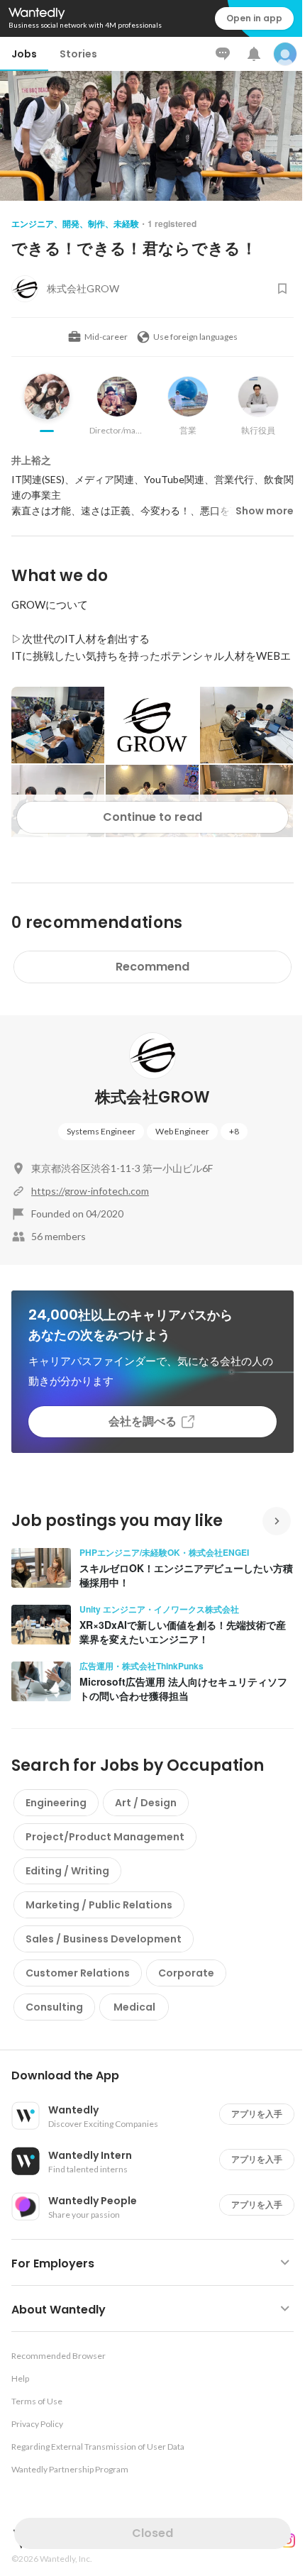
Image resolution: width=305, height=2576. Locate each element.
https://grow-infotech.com (90, 1191)
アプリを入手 (257, 2114)
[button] (158, 2076)
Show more (265, 511)
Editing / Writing (67, 1871)
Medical (134, 2007)
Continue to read (152, 817)
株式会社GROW (153, 1097)
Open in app (254, 18)
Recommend (152, 967)
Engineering (56, 1803)
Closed (152, 2533)
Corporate (186, 1973)
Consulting (54, 2007)
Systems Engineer (101, 1131)
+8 (234, 1131)
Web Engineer (182, 1131)
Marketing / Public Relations (99, 1905)
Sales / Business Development (104, 1939)
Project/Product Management (105, 1837)
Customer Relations (78, 1973)
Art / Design (146, 1803)
